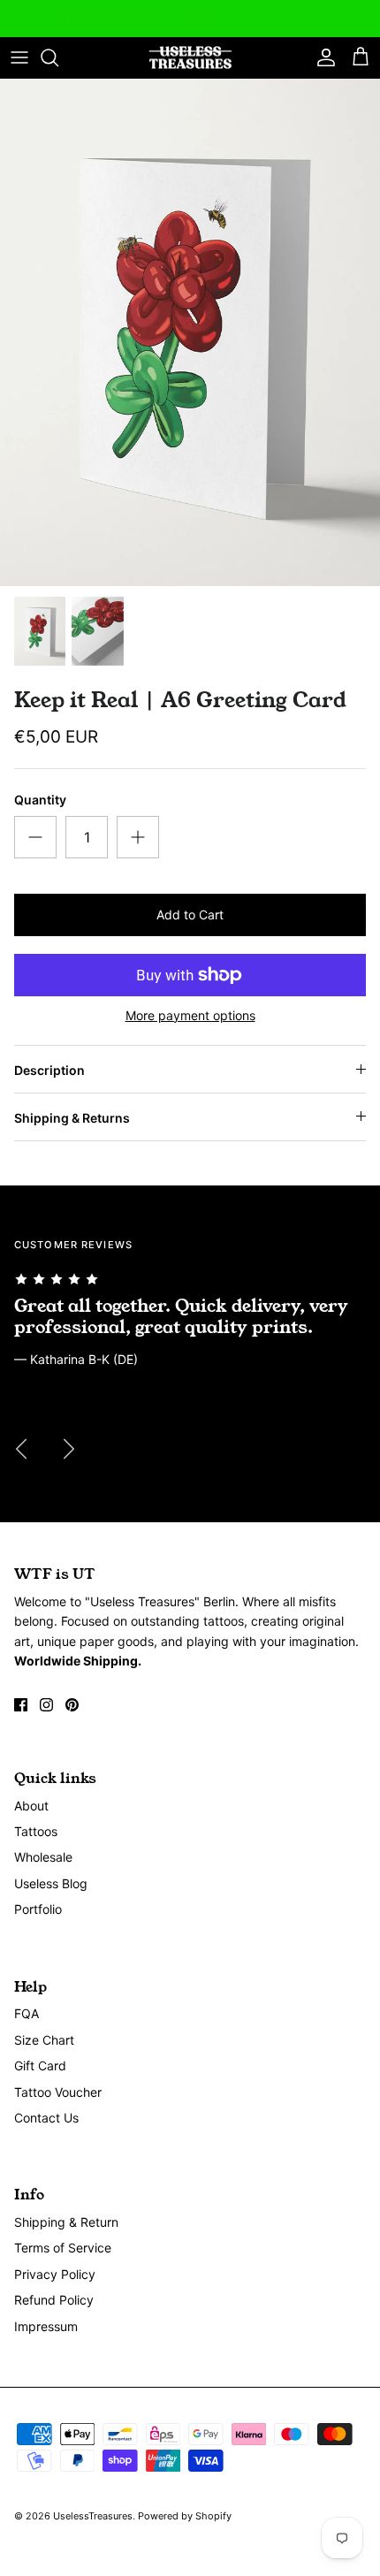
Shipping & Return (66, 2222)
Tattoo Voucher (58, 2092)
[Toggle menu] (19, 57)
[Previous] (21, 1449)
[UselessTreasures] (190, 58)
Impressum (46, 2326)
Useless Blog (51, 1883)
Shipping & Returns (72, 1118)
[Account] (322, 57)
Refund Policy (54, 2300)
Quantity (40, 800)
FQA (27, 2013)
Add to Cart (190, 915)
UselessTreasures (93, 2516)
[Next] (69, 1449)
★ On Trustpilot (190, 23)
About (31, 1806)
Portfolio (38, 1909)
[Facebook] (21, 1705)
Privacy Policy (55, 2274)
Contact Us (46, 2118)
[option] (190, 332)
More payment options (190, 1016)
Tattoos (36, 1831)
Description (49, 1070)
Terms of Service (63, 2248)
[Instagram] (46, 1705)
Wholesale (43, 1857)
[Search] (58, 57)
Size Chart (44, 2040)
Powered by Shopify (185, 2516)
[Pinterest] (72, 1705)
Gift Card (40, 2065)
